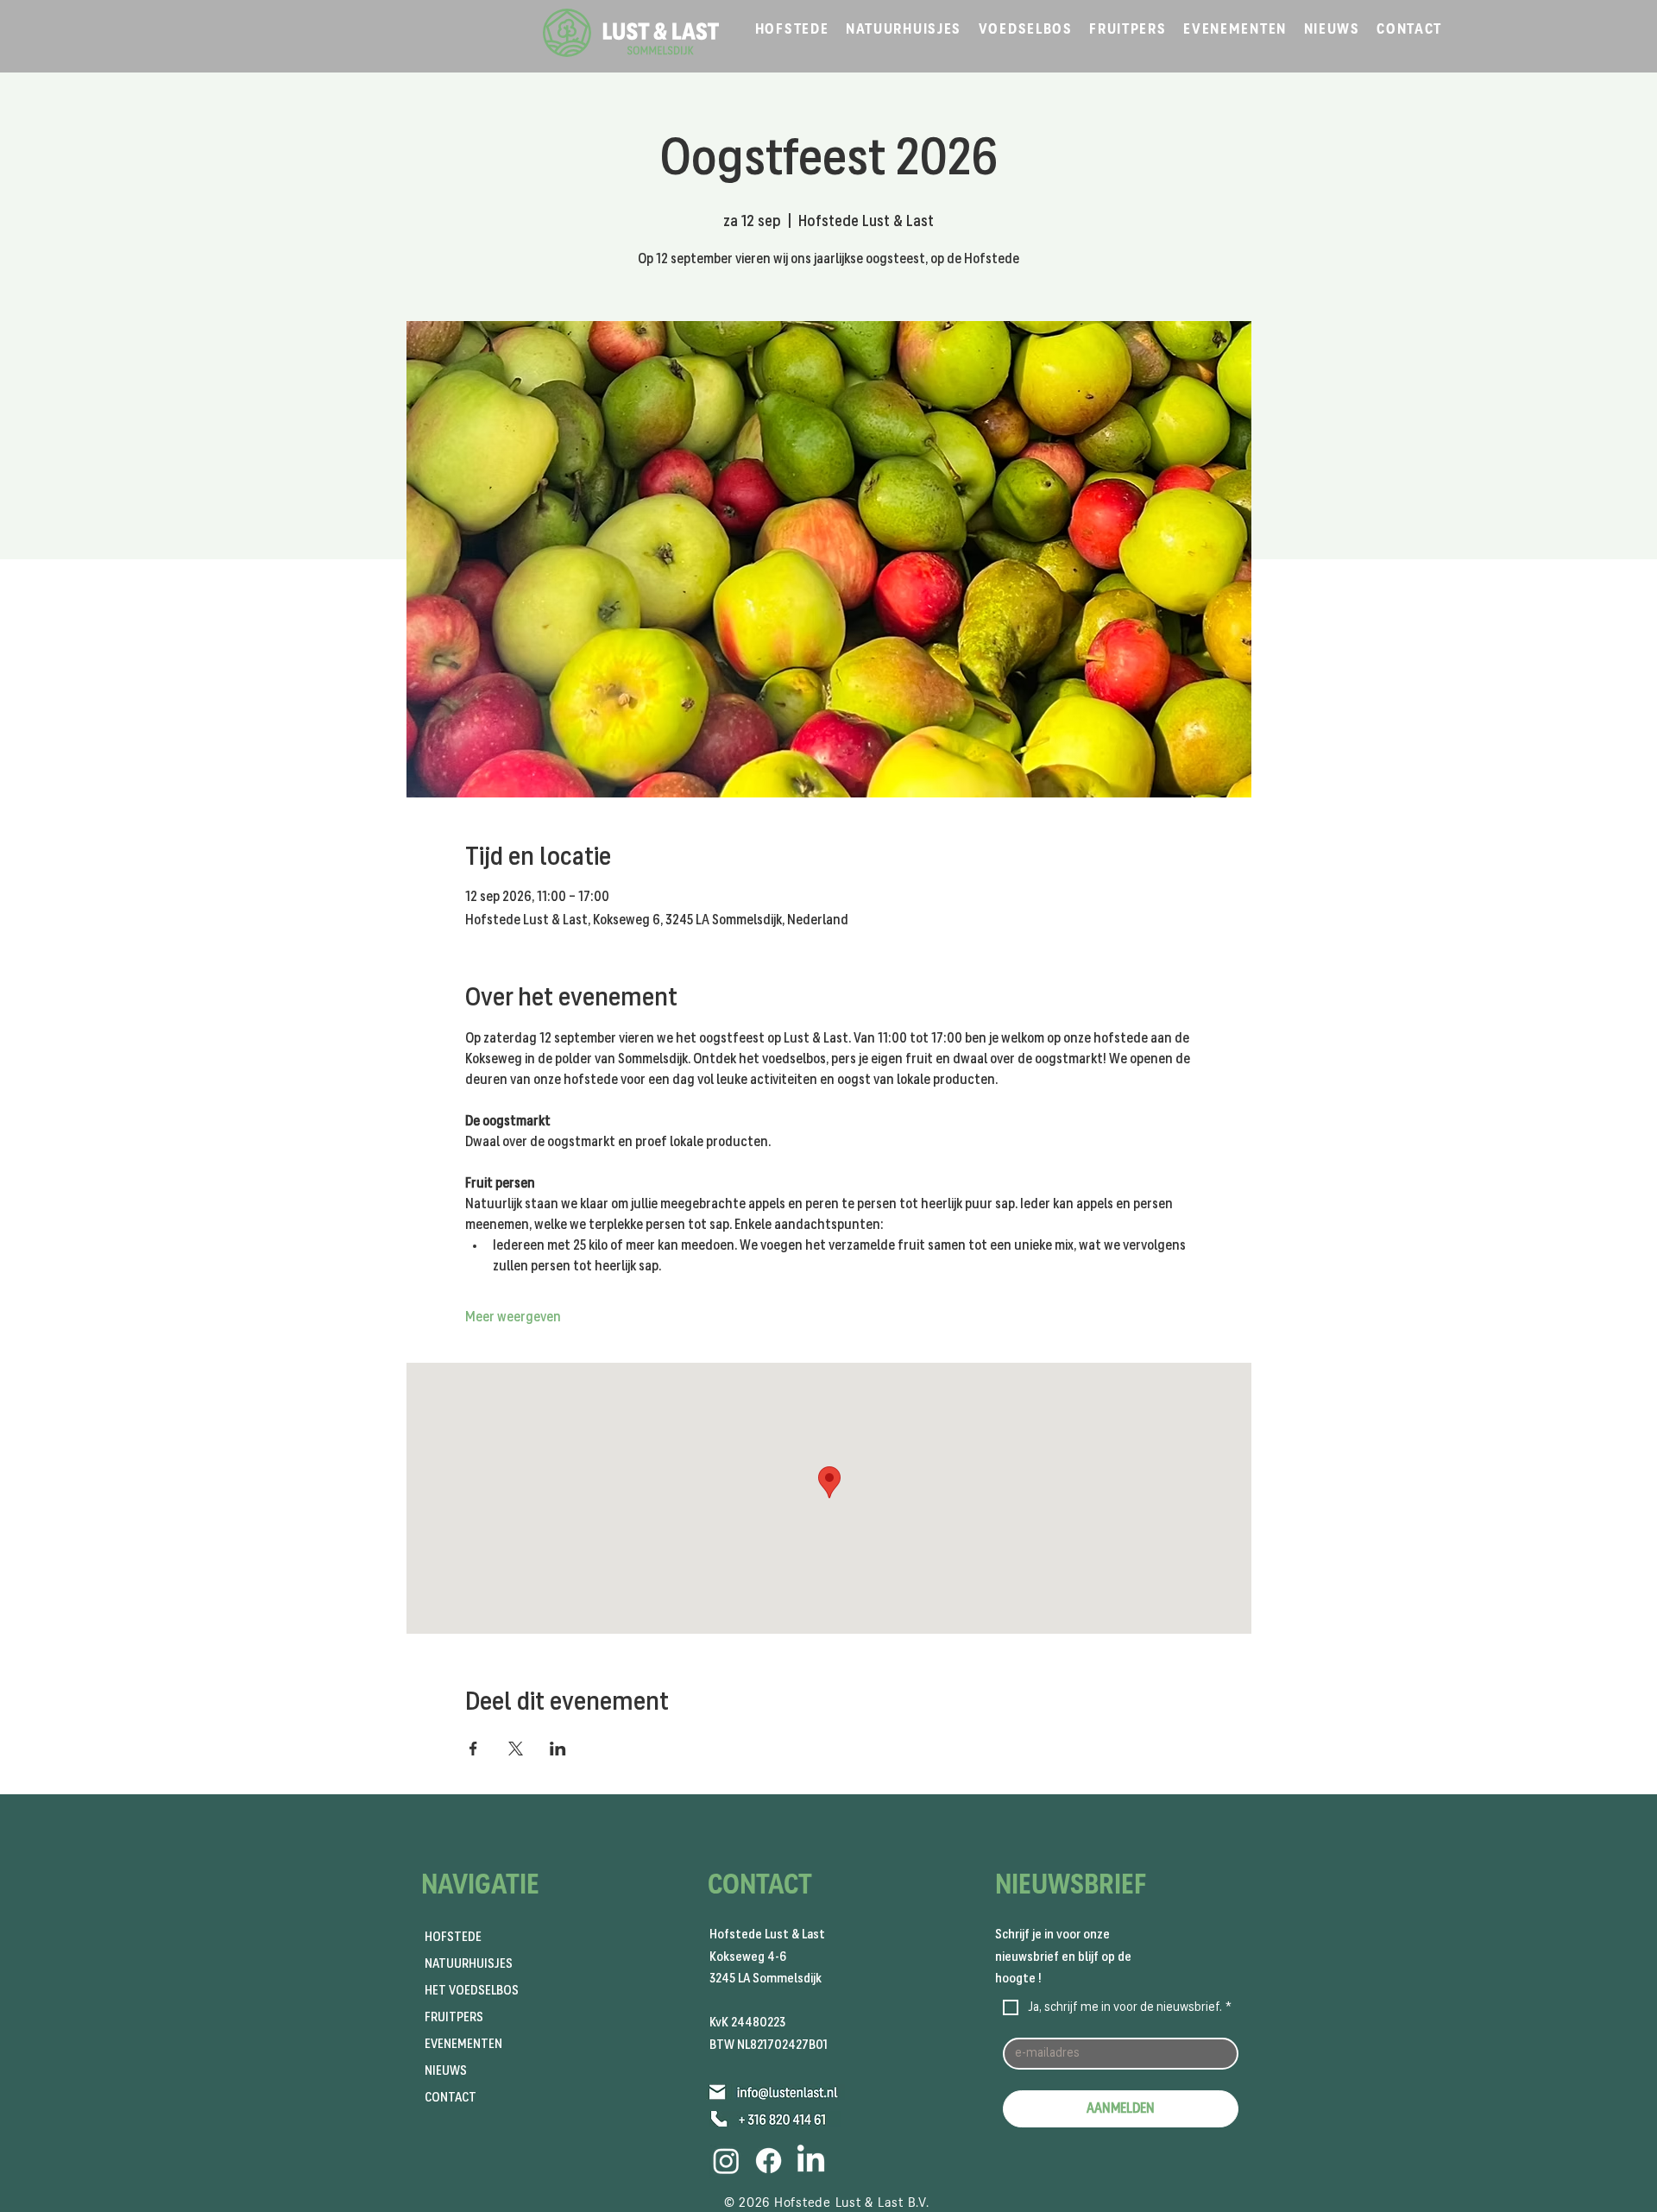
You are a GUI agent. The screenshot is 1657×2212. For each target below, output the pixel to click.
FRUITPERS (454, 2017)
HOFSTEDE (453, 1937)
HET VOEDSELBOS (472, 1991)
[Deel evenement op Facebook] (473, 1749)
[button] (792, 30)
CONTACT (450, 2098)
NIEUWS (446, 2071)
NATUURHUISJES (469, 1964)
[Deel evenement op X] (516, 1749)
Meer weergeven (513, 1317)
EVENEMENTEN (463, 2044)
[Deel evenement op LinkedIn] (558, 1749)
